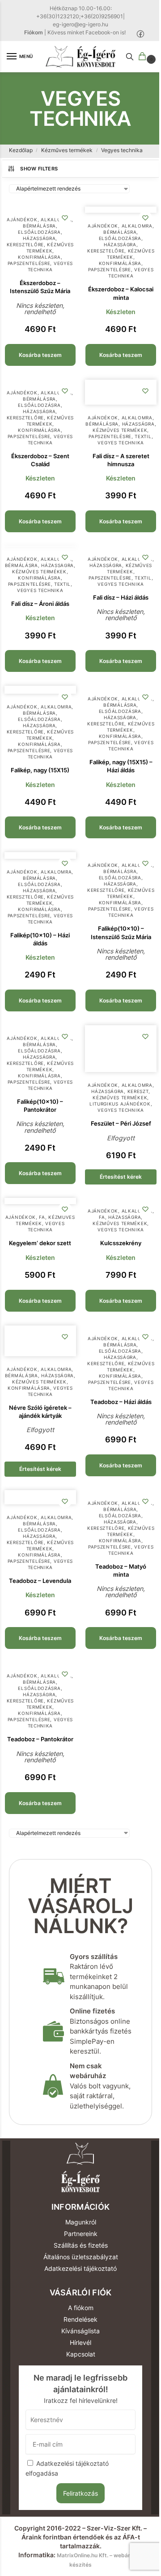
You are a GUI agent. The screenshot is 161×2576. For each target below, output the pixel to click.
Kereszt (138, 1091)
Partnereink (81, 2234)
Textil (143, 436)
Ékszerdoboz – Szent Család (40, 460)
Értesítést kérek (121, 1177)
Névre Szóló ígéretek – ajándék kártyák (40, 1412)
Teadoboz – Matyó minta (121, 1570)
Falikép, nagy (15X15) (40, 770)
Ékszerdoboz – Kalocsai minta (121, 293)
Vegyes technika (51, 266)
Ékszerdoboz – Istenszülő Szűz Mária (40, 287)
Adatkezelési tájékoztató (80, 2268)
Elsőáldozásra (39, 232)
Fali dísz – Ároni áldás (40, 604)
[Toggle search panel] (130, 57)
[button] (144, 57)
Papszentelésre (29, 263)
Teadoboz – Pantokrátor (40, 1739)
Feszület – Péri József (121, 1123)
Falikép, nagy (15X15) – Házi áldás (121, 766)
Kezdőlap (21, 150)
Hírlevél (80, 2342)
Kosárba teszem (40, 355)
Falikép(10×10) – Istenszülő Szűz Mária (121, 932)
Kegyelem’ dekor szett (40, 1243)
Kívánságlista (80, 2331)
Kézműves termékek (67, 150)
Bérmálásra (39, 226)
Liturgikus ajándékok (120, 1104)
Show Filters (39, 169)
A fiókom (81, 2308)
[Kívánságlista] (65, 218)
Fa (42, 1217)
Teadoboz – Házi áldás (121, 1402)
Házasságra (39, 238)
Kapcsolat (81, 2354)
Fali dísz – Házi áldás (121, 597)
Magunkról (81, 2222)
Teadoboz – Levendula (40, 1581)
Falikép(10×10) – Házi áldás (40, 939)
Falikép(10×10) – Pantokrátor (40, 1106)
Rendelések (80, 2319)
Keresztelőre (25, 244)
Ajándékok (22, 219)
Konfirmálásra (39, 257)
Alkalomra (56, 219)
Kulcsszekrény (121, 1243)
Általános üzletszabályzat (81, 2257)
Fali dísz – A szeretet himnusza (121, 460)
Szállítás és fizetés (81, 2245)
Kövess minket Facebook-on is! (87, 32)
